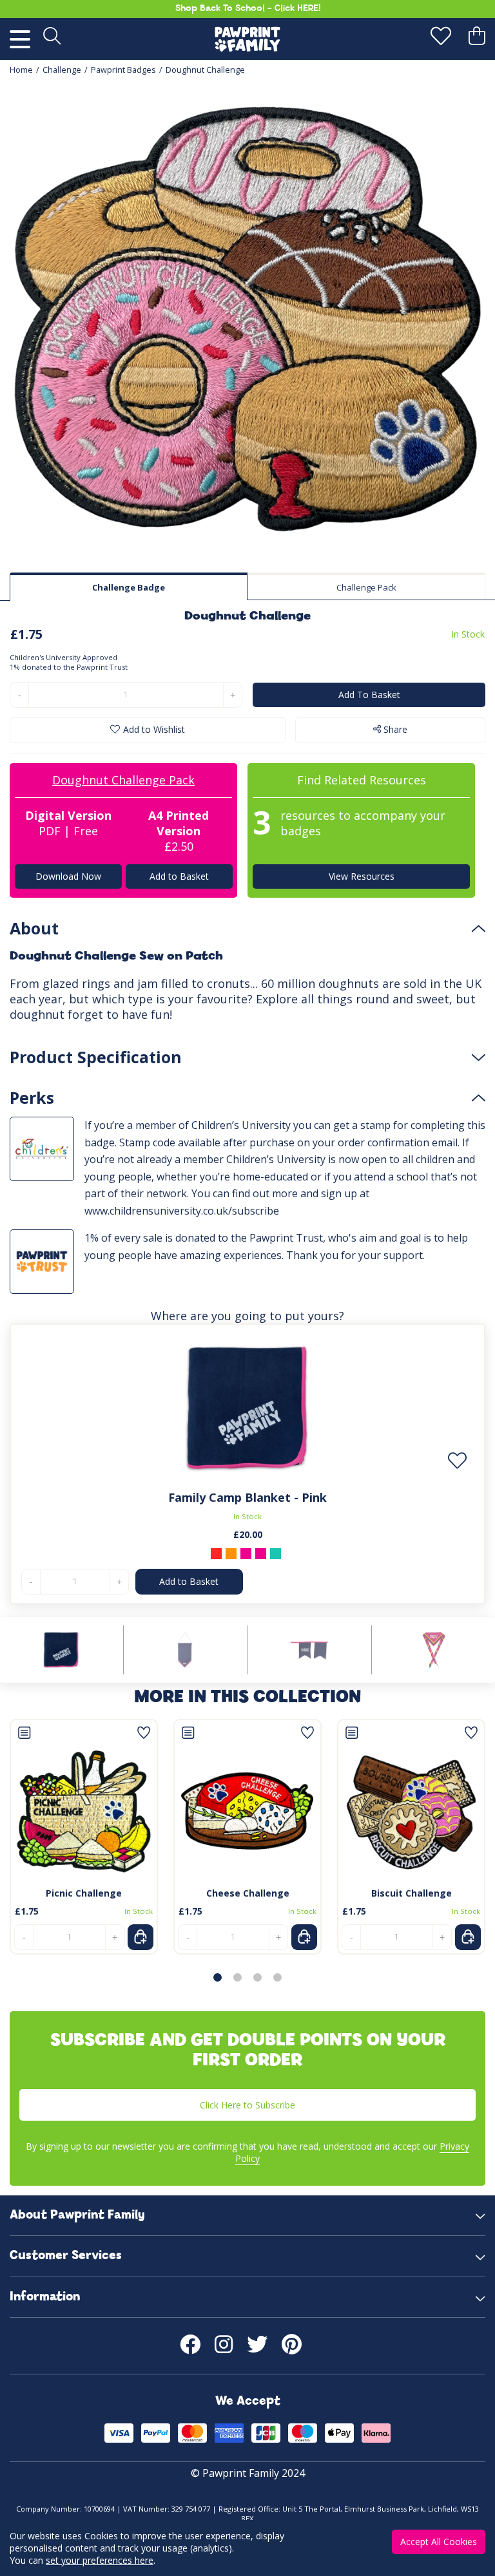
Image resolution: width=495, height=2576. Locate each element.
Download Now (68, 876)
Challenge (62, 70)
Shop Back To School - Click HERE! (248, 9)
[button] (218, 1977)
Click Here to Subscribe (247, 2105)
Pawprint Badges (123, 70)
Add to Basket (179, 876)
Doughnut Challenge (205, 70)
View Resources (362, 876)
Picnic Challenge (84, 1893)
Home (21, 70)
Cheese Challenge (248, 1893)
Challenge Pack (366, 587)
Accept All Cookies (439, 2542)
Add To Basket (369, 695)
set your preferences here (100, 2560)
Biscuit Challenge (412, 1893)
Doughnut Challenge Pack (123, 780)
